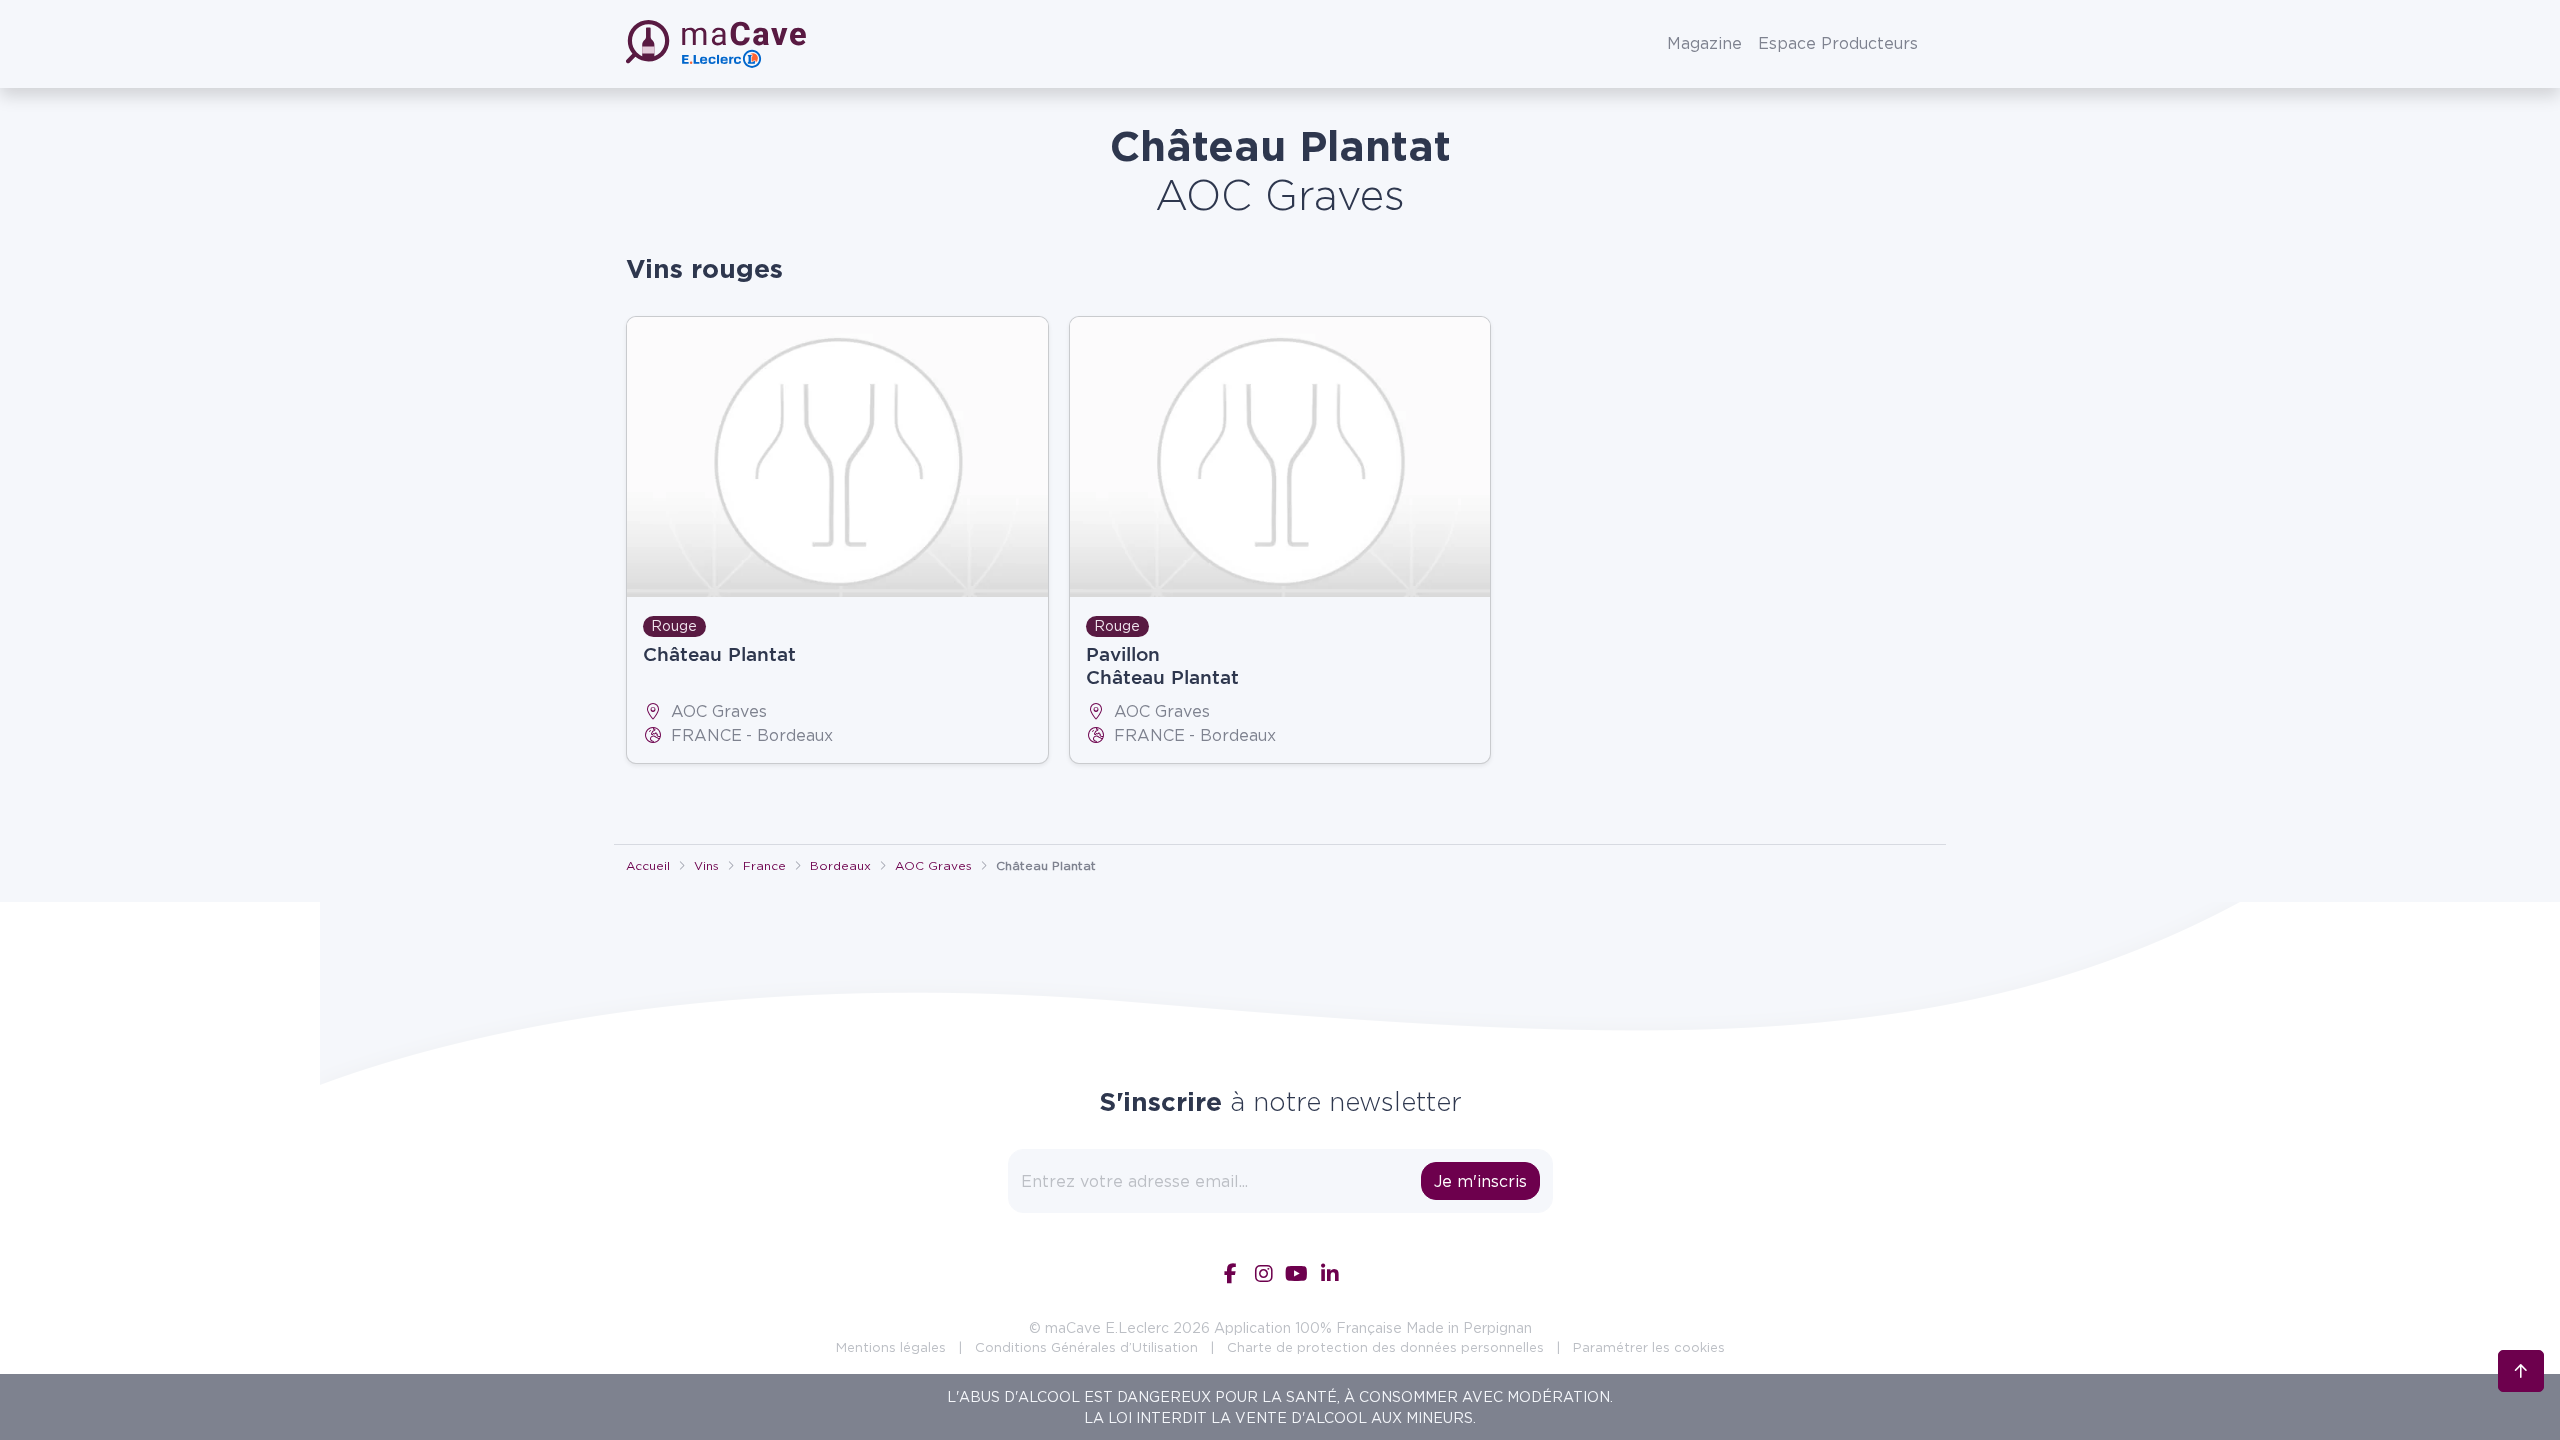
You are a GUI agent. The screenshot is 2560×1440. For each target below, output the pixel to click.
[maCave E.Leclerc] (718, 44)
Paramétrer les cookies (1649, 1347)
